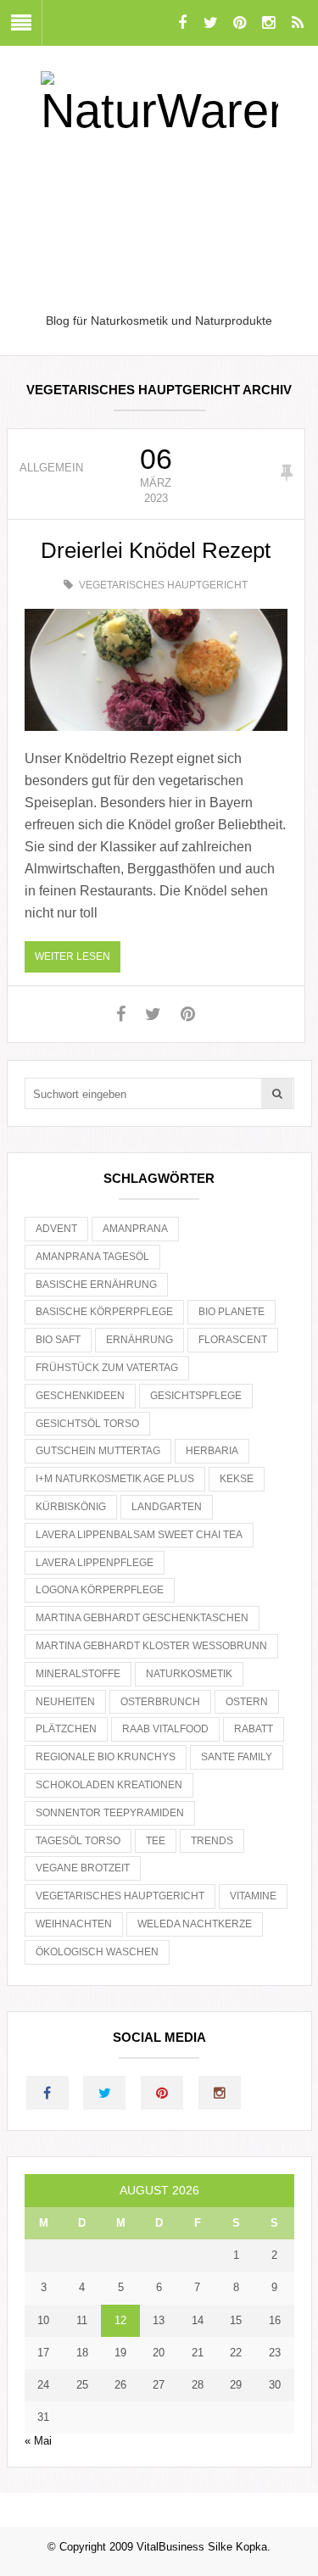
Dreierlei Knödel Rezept (156, 550)
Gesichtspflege (196, 1396)
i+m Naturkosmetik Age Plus (115, 1479)
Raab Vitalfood (165, 1729)
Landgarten (167, 1507)
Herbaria (212, 1451)
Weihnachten (74, 1924)
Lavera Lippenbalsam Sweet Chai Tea (139, 1535)
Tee (156, 1841)
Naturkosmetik (189, 1674)
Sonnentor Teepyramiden (110, 1813)
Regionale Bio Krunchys (106, 1757)
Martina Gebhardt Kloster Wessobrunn (151, 1646)
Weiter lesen (73, 956)
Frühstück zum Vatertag (107, 1368)
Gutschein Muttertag (98, 1451)
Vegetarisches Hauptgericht (163, 585)
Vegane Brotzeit (83, 1868)
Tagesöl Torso (78, 1841)
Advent (56, 1229)
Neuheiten (65, 1702)
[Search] (277, 1093)
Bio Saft (58, 1340)
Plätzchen (66, 1729)
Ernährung (139, 1340)
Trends (212, 1841)
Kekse (237, 1479)
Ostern (247, 1702)
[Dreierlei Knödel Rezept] (156, 670)
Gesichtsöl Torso (87, 1424)
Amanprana (135, 1229)
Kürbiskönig (71, 1507)
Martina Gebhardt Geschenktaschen (142, 1618)
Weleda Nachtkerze (195, 1924)
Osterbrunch (160, 1702)
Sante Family (237, 1757)
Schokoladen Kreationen (109, 1785)
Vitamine (253, 1896)
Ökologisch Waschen (97, 1952)
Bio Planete (232, 1312)
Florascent (233, 1340)
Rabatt (254, 1729)
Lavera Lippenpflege (95, 1563)
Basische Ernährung (96, 1285)
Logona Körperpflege (100, 1590)
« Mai (38, 2441)
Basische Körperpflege (104, 1312)
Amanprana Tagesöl (92, 1257)
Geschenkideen (80, 1396)
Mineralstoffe (78, 1674)
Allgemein (51, 468)
